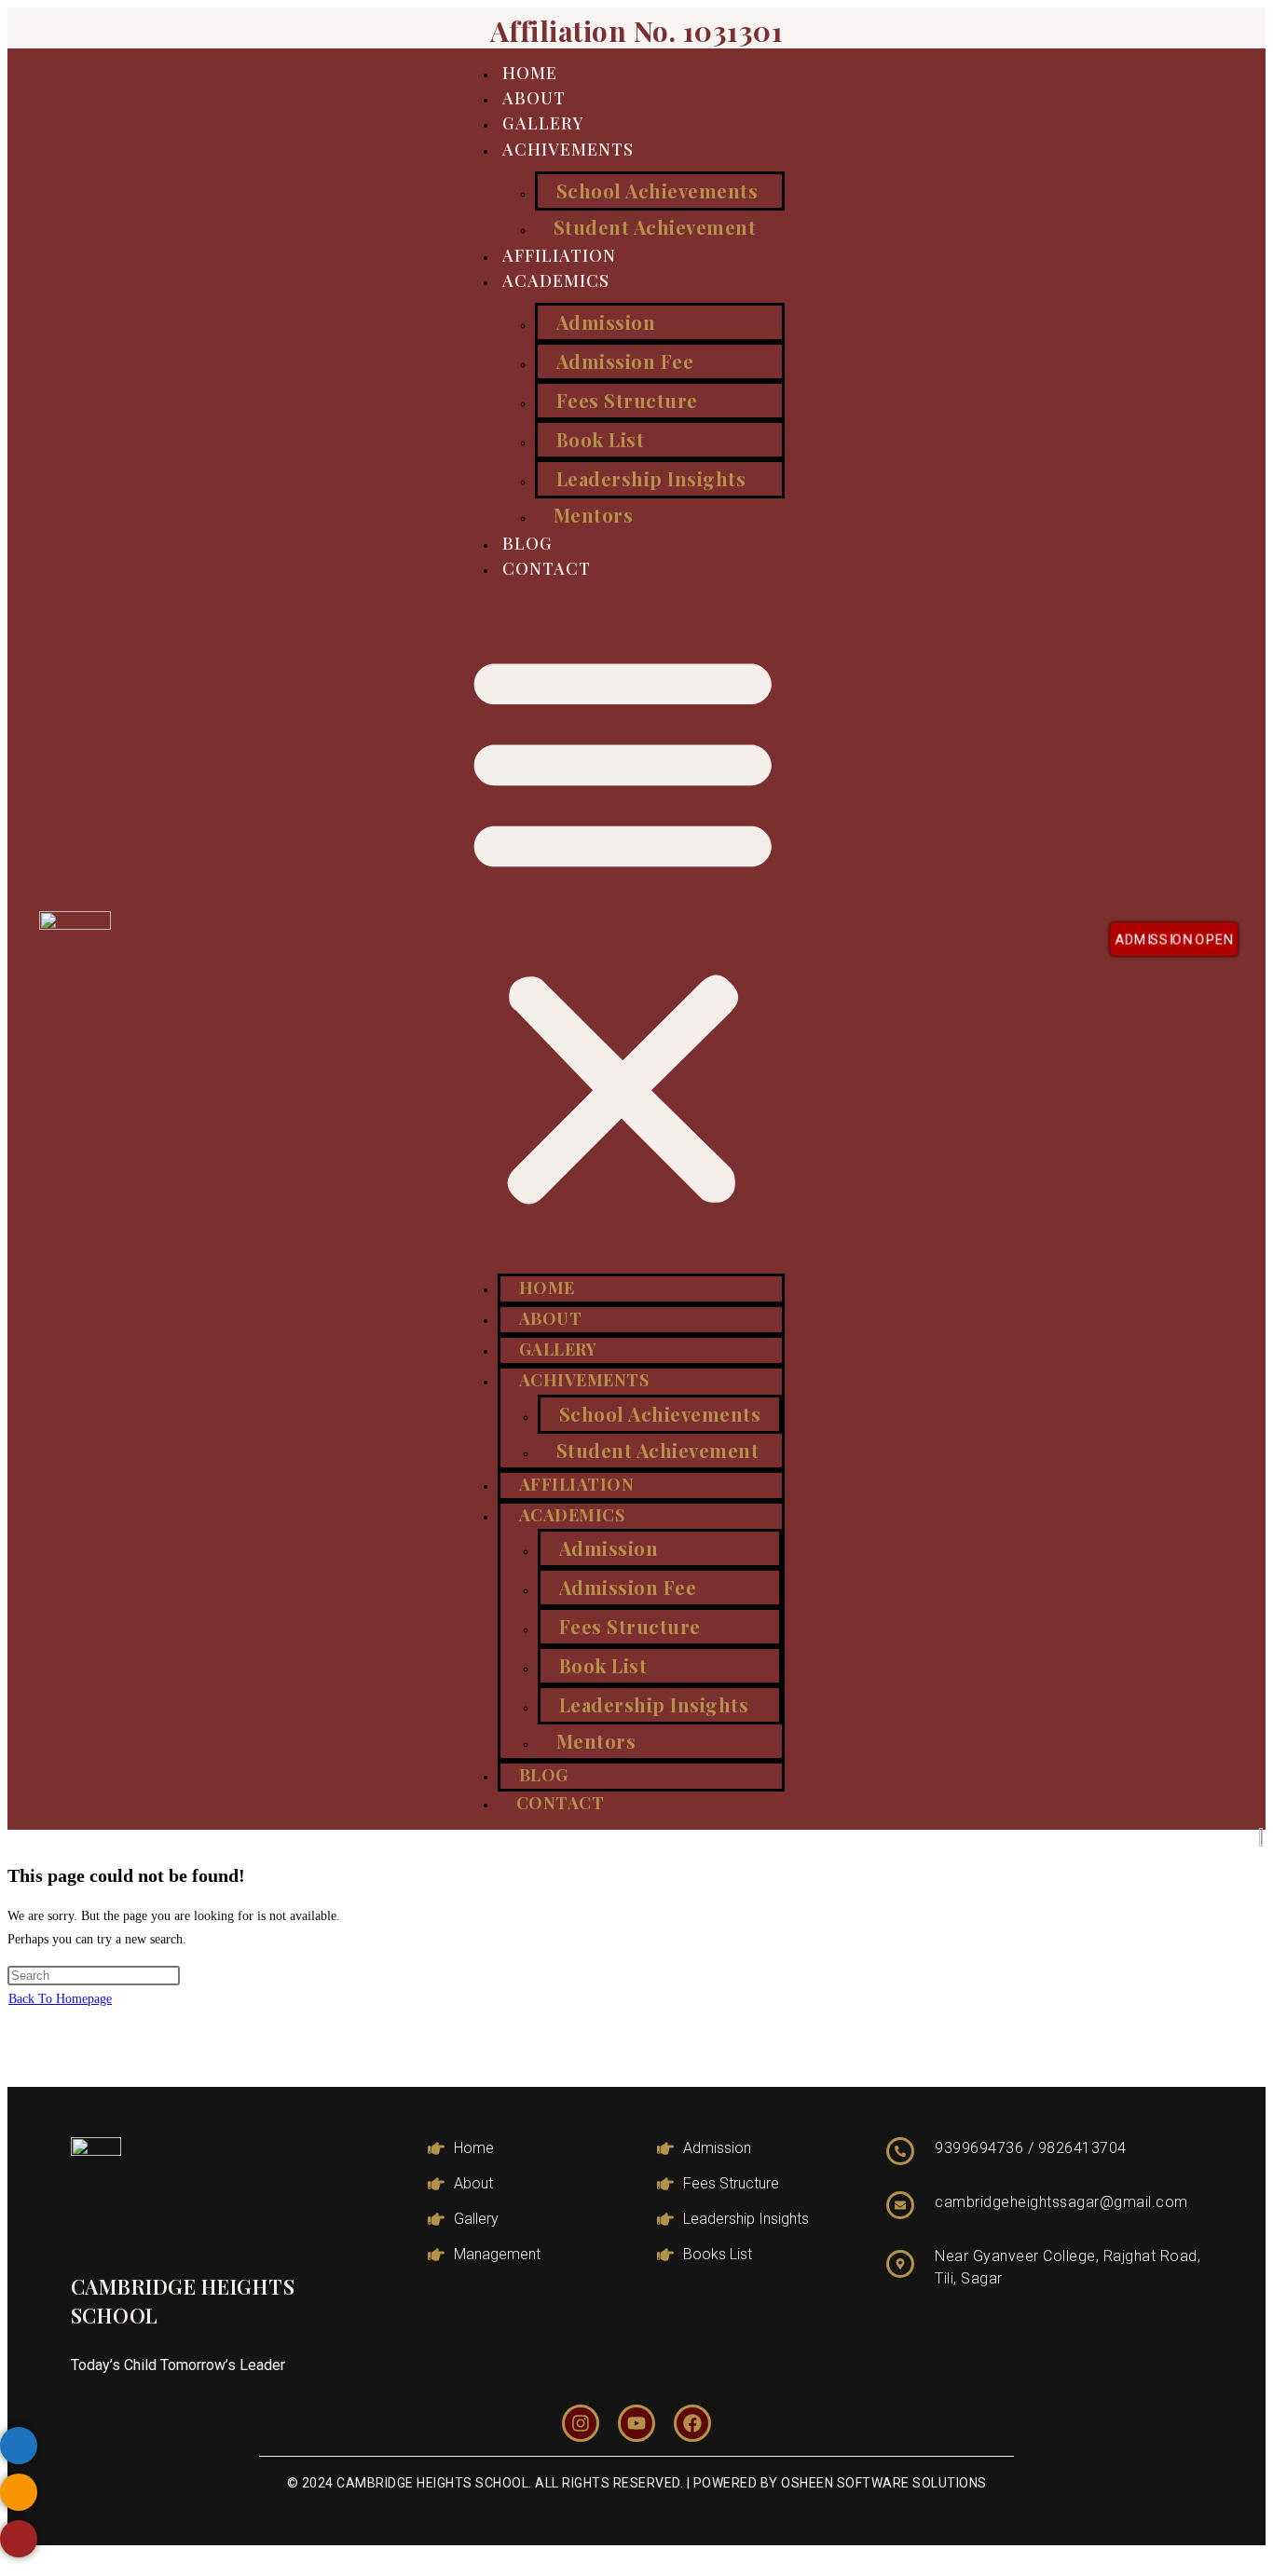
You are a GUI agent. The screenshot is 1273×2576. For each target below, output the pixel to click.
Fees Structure (627, 400)
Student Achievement (655, 227)
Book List (601, 439)
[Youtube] (636, 2423)
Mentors (594, 515)
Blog (527, 543)
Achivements (568, 149)
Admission (606, 322)
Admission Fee (625, 361)
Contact (547, 568)
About (534, 98)
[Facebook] (692, 2423)
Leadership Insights (651, 478)
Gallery (543, 123)
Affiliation (559, 255)
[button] (623, 928)
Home (530, 73)
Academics (556, 280)
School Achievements (657, 191)
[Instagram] (581, 2423)
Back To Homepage (60, 1999)
